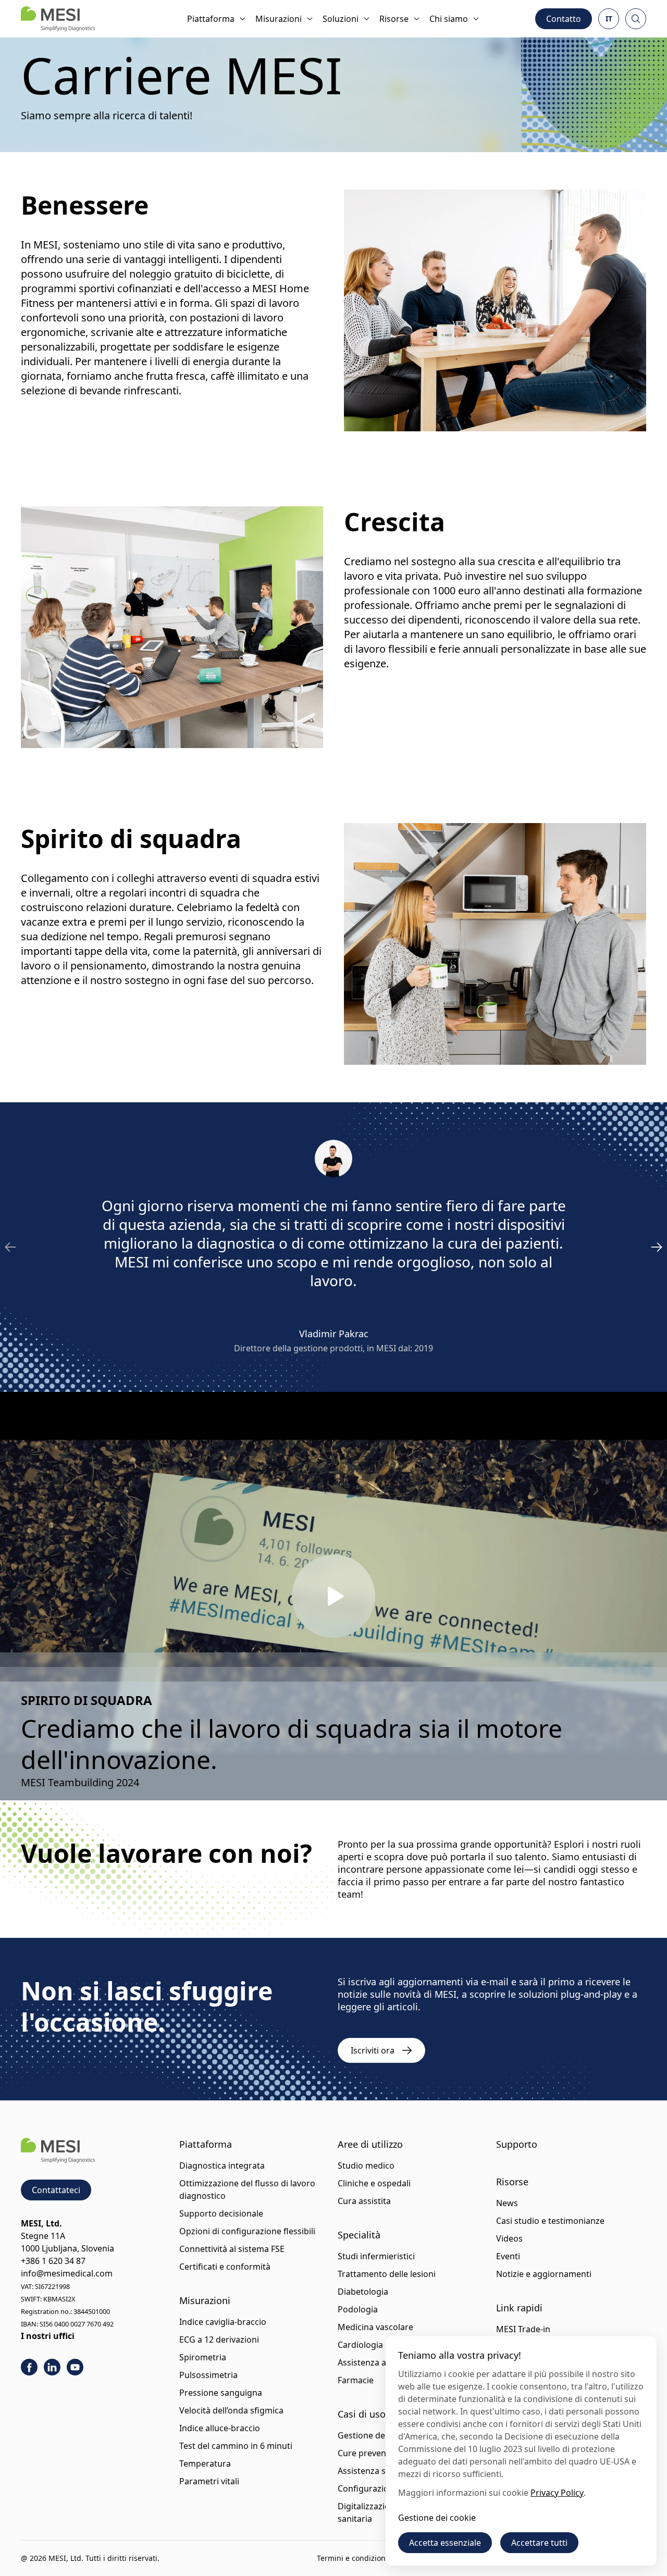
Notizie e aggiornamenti (544, 2274)
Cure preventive (369, 2453)
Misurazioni (279, 19)
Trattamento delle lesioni (387, 2274)
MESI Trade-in (523, 2329)
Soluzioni (341, 19)
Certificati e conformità (225, 2267)
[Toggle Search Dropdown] (636, 19)
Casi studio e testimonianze (550, 2221)
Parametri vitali (209, 2481)
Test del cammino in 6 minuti (236, 2446)
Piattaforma (211, 19)
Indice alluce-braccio (220, 2428)
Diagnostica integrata (222, 2166)
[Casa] (58, 19)
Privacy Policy (557, 2493)
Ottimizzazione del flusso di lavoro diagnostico (247, 2189)
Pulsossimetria (208, 2375)
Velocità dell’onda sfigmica (231, 2410)
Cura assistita (364, 2201)
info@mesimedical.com (67, 2273)
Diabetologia (363, 2292)
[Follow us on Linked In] (52, 2367)
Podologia (358, 2309)
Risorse (394, 19)
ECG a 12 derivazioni (219, 2339)
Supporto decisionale (221, 2213)
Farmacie (356, 2380)
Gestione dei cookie (437, 2518)
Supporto (517, 2144)
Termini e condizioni (352, 2558)
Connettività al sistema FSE (232, 2249)
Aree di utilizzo (370, 2144)
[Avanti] (657, 1247)
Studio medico (366, 2166)
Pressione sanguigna (221, 2393)
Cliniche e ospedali (374, 2183)
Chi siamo (449, 19)
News (507, 2203)
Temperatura (205, 2463)
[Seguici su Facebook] (29, 2367)
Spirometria (203, 2357)
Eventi (508, 2256)
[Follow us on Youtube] (75, 2367)
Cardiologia (360, 2345)
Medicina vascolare (375, 2327)
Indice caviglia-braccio (223, 2322)
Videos (509, 2238)
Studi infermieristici (376, 2256)
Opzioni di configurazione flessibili (247, 2231)
